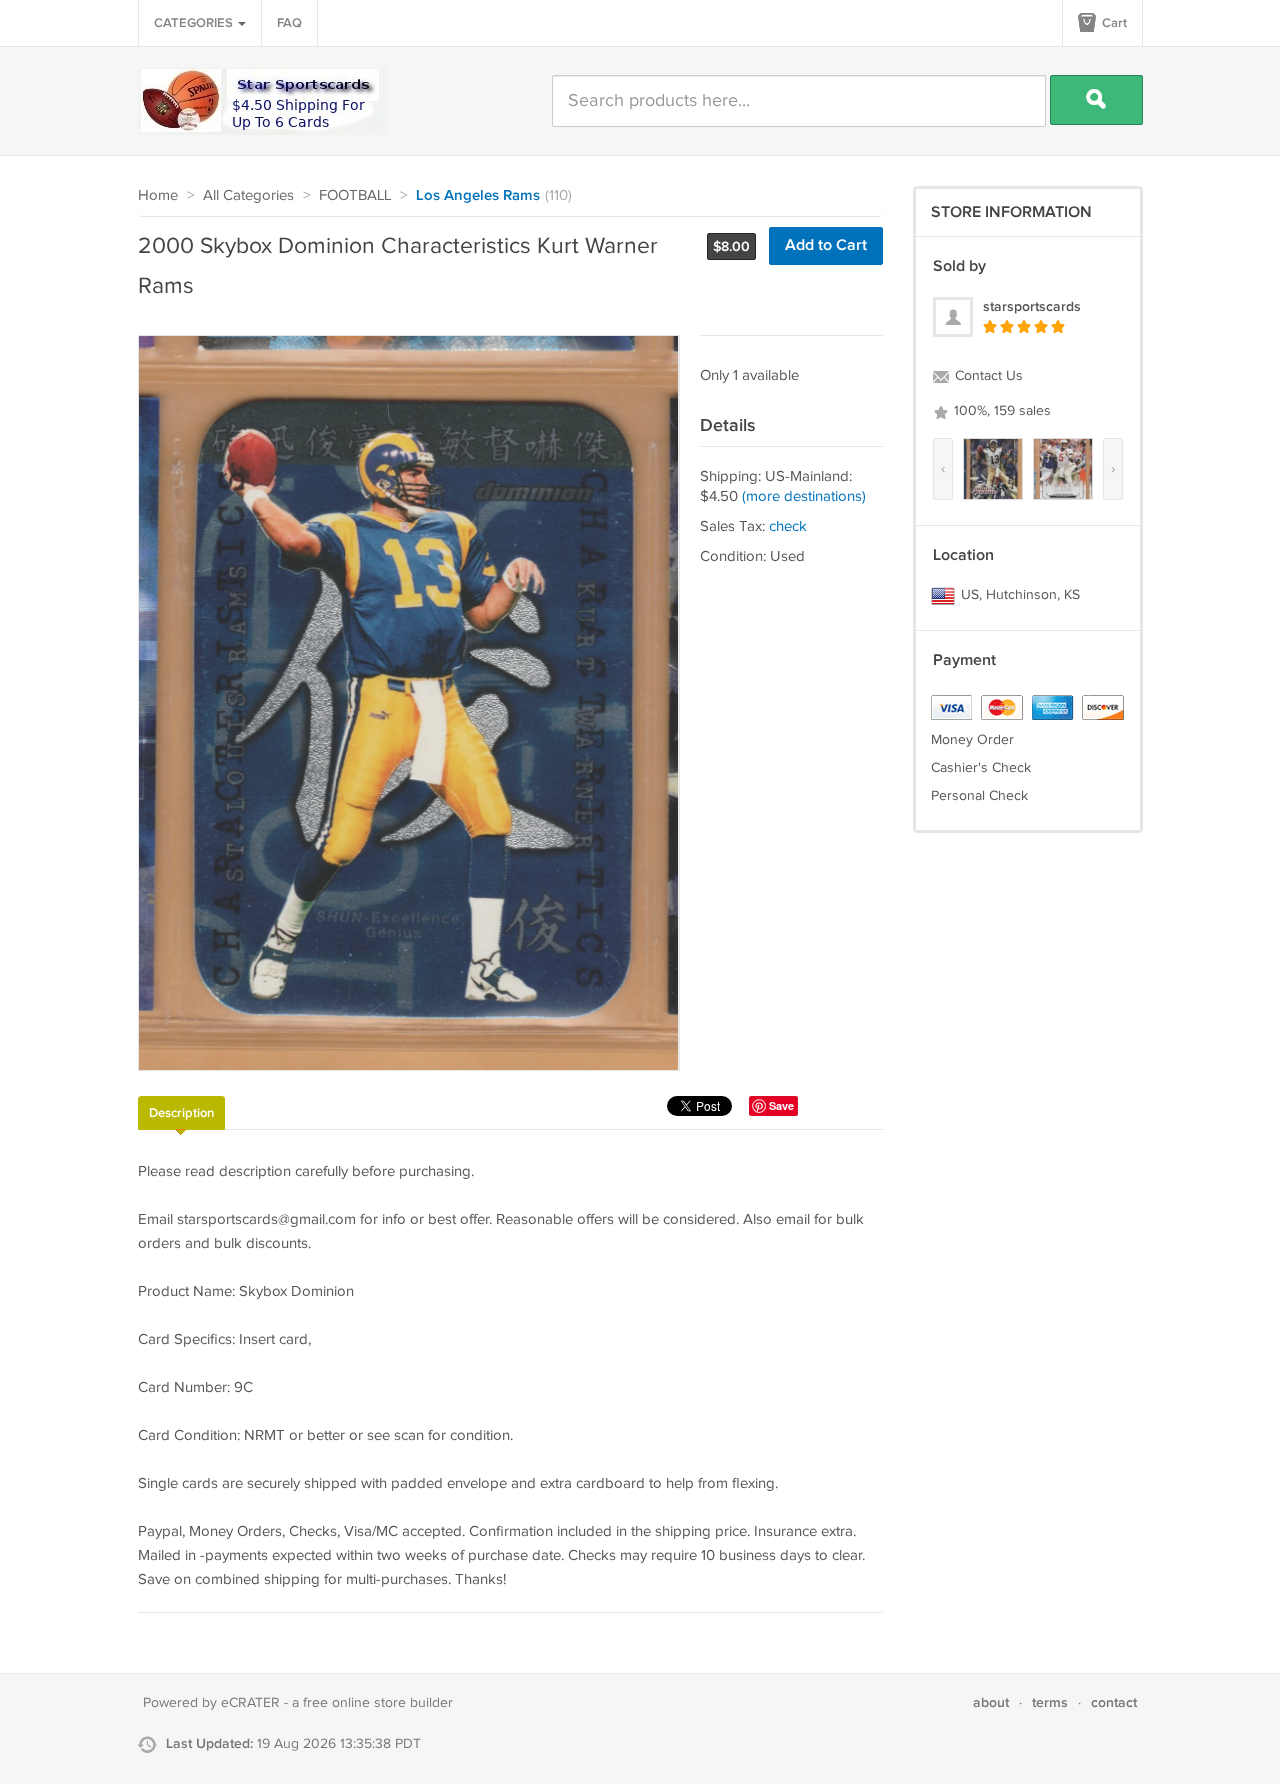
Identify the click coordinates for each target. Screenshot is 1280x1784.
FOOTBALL (355, 195)
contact (1114, 1702)
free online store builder (378, 1703)
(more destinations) (804, 496)
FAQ (289, 23)
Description (181, 1113)
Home (158, 195)
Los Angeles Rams (478, 196)
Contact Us (987, 376)
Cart (1113, 23)
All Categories (248, 195)
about (991, 1702)
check (788, 526)
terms (1050, 1702)
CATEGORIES (195, 23)
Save (781, 1105)
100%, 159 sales (1000, 411)
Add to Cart (826, 245)
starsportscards (1032, 306)
